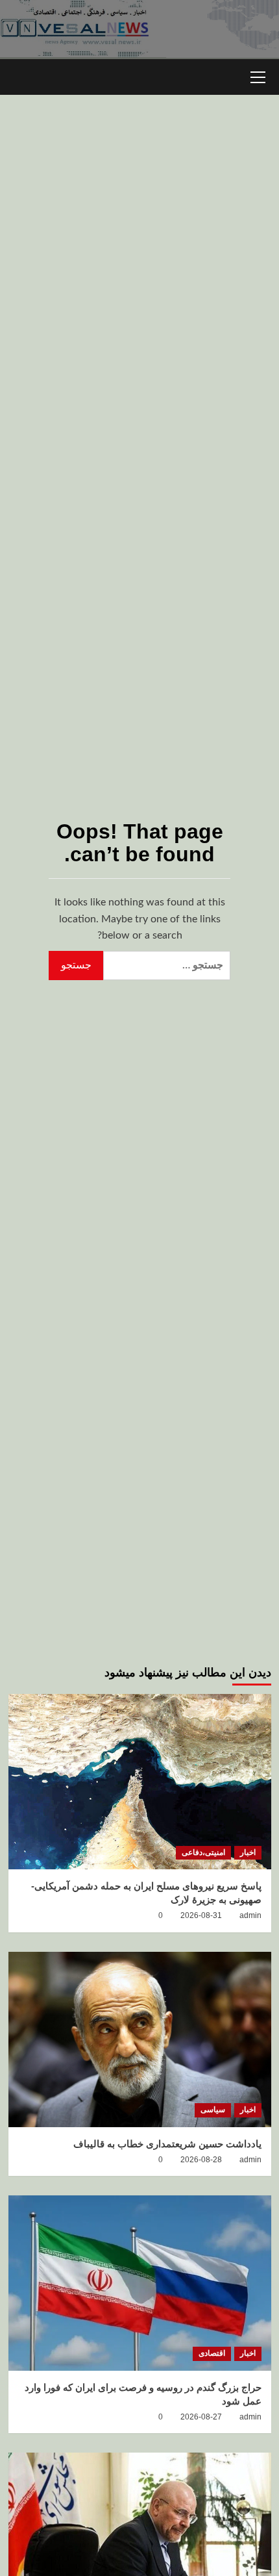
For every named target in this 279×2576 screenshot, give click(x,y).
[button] (258, 75)
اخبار (248, 1852)
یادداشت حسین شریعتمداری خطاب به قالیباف (167, 2144)
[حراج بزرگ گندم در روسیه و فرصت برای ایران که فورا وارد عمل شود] (140, 2283)
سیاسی (213, 2110)
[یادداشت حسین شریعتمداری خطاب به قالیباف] (140, 2039)
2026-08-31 (201, 1915)
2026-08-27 (201, 2417)
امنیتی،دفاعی (203, 1852)
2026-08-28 (201, 2160)
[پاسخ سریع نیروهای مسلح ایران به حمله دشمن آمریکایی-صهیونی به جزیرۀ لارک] (140, 1782)
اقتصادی (212, 2353)
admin (250, 1915)
